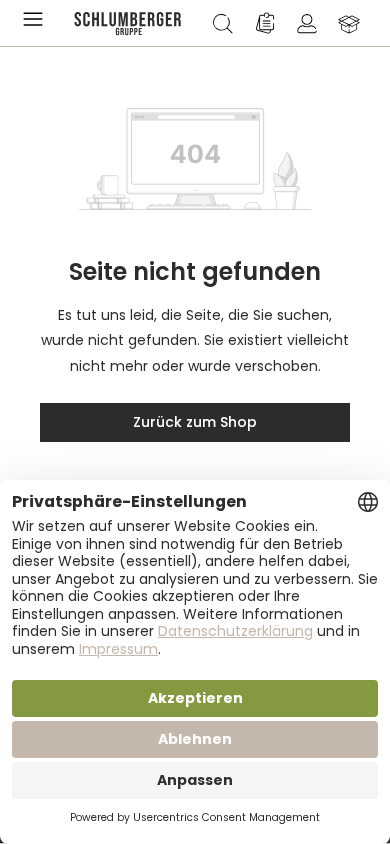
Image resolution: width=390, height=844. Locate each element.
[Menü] (37, 23)
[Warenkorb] (349, 23)
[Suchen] (223, 23)
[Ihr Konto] (307, 23)
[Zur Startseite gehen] (128, 23)
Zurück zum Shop (195, 422)
